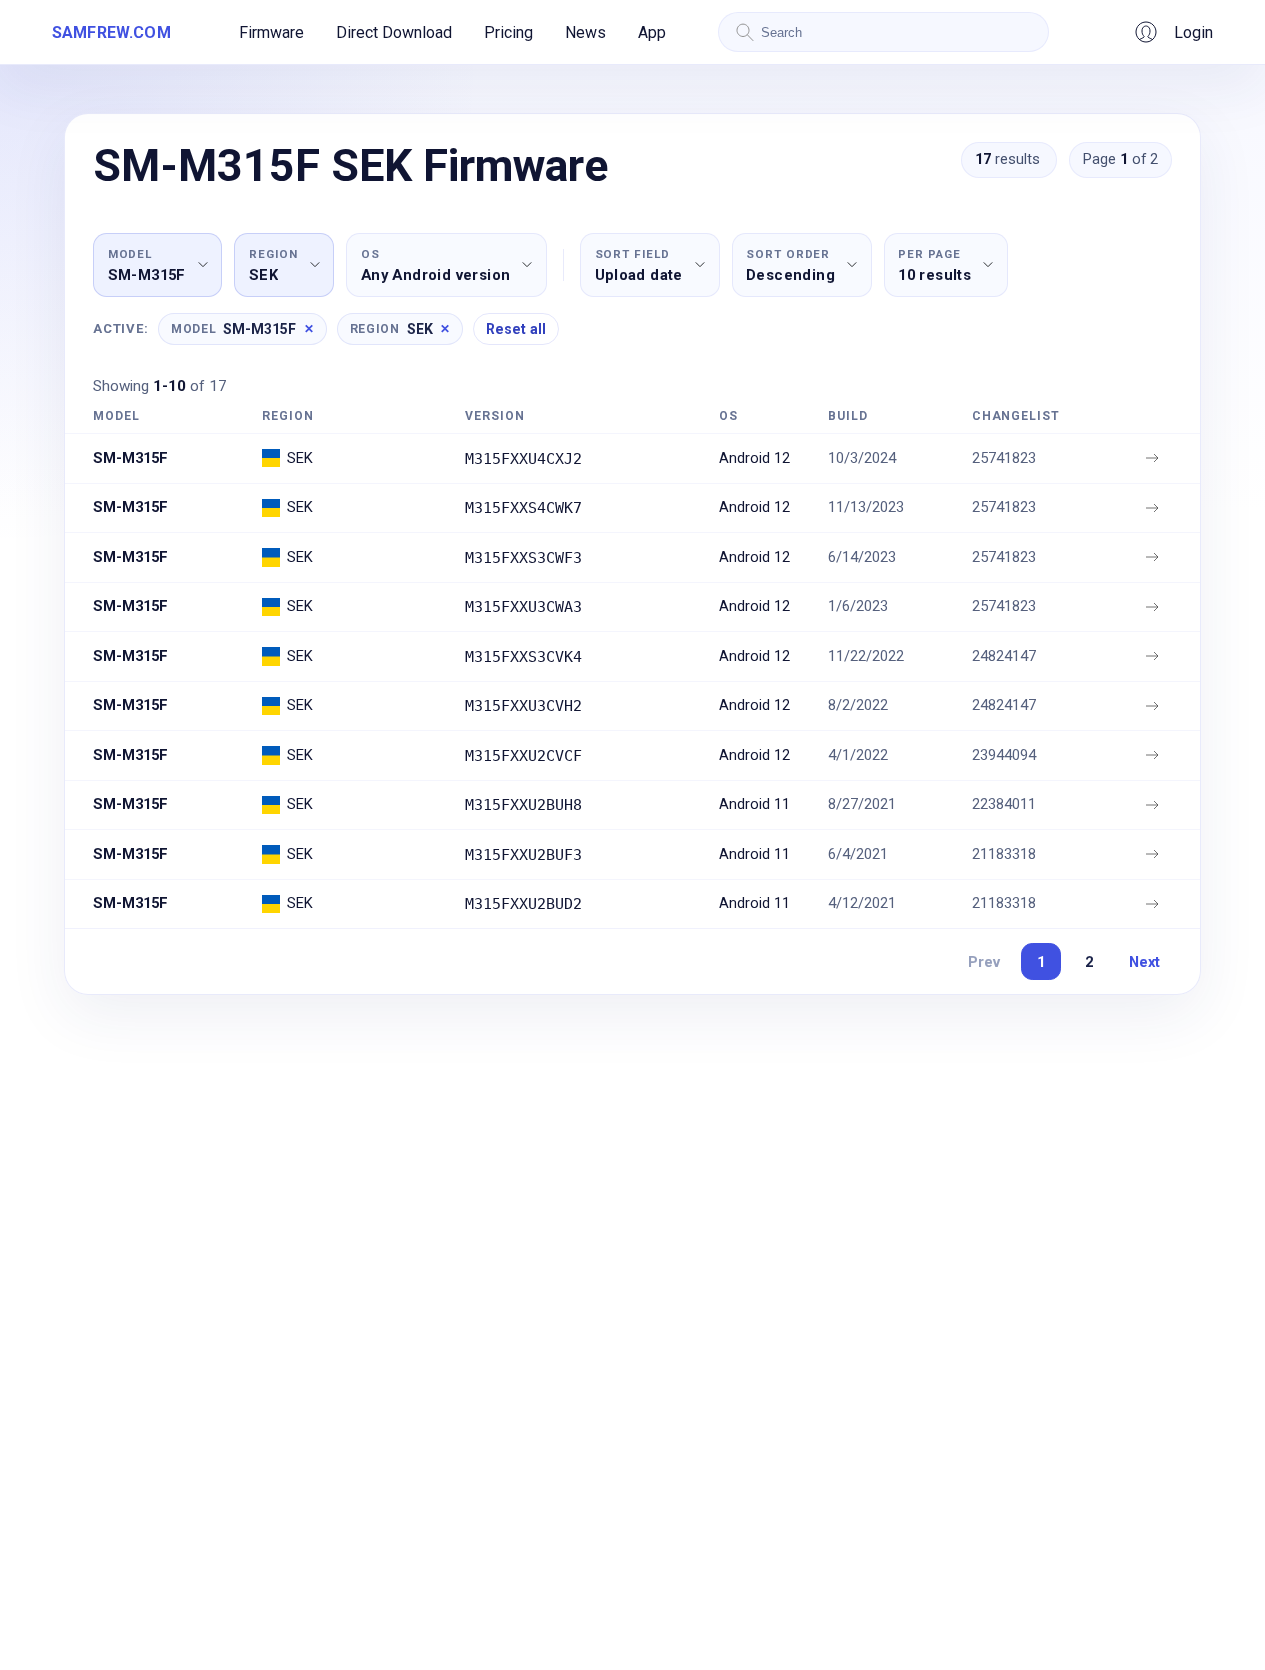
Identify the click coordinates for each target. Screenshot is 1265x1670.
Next (1144, 962)
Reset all (516, 329)
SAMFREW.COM (111, 32)
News (585, 32)
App (652, 32)
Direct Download (394, 32)
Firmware (271, 32)
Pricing (508, 32)
